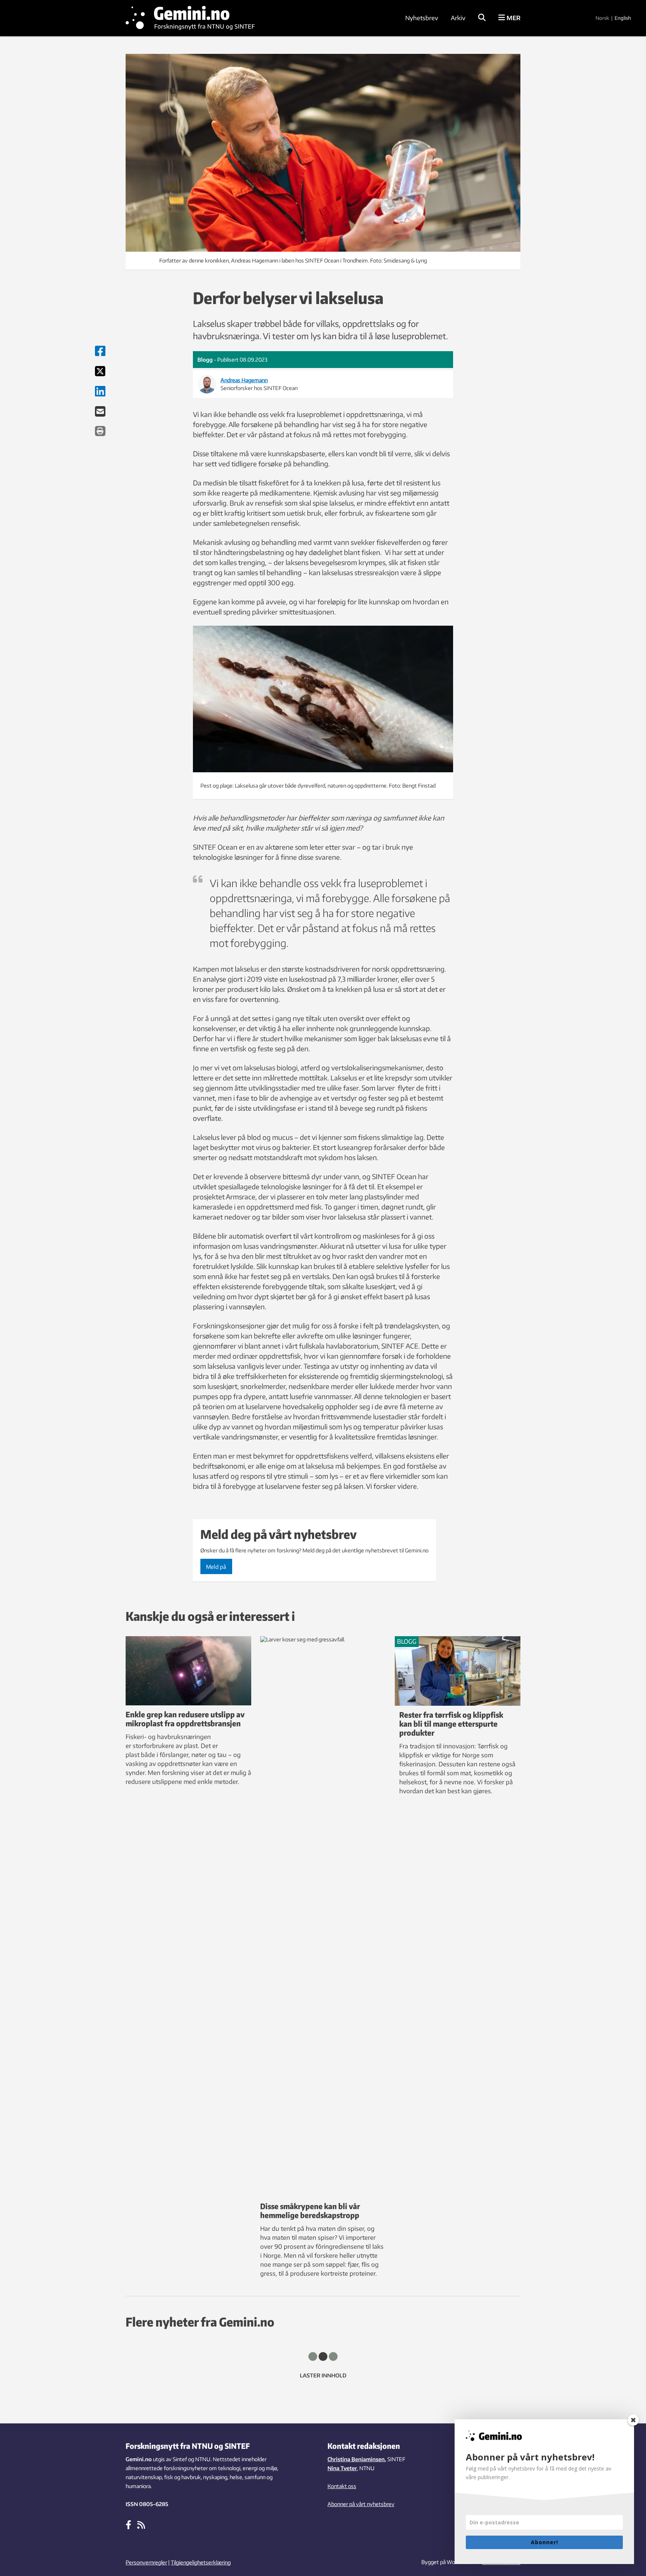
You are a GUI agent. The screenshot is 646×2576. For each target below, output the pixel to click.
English (623, 18)
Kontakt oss (342, 2486)
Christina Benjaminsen (356, 2459)
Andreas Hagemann (244, 380)
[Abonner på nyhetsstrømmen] (141, 2524)
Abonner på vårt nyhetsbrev (361, 2504)
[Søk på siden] (482, 18)
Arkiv (458, 18)
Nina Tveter (342, 2468)
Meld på (216, 1567)
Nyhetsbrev (422, 18)
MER (513, 18)
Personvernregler (146, 2562)
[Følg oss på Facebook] (128, 2524)
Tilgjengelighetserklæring (201, 2562)
